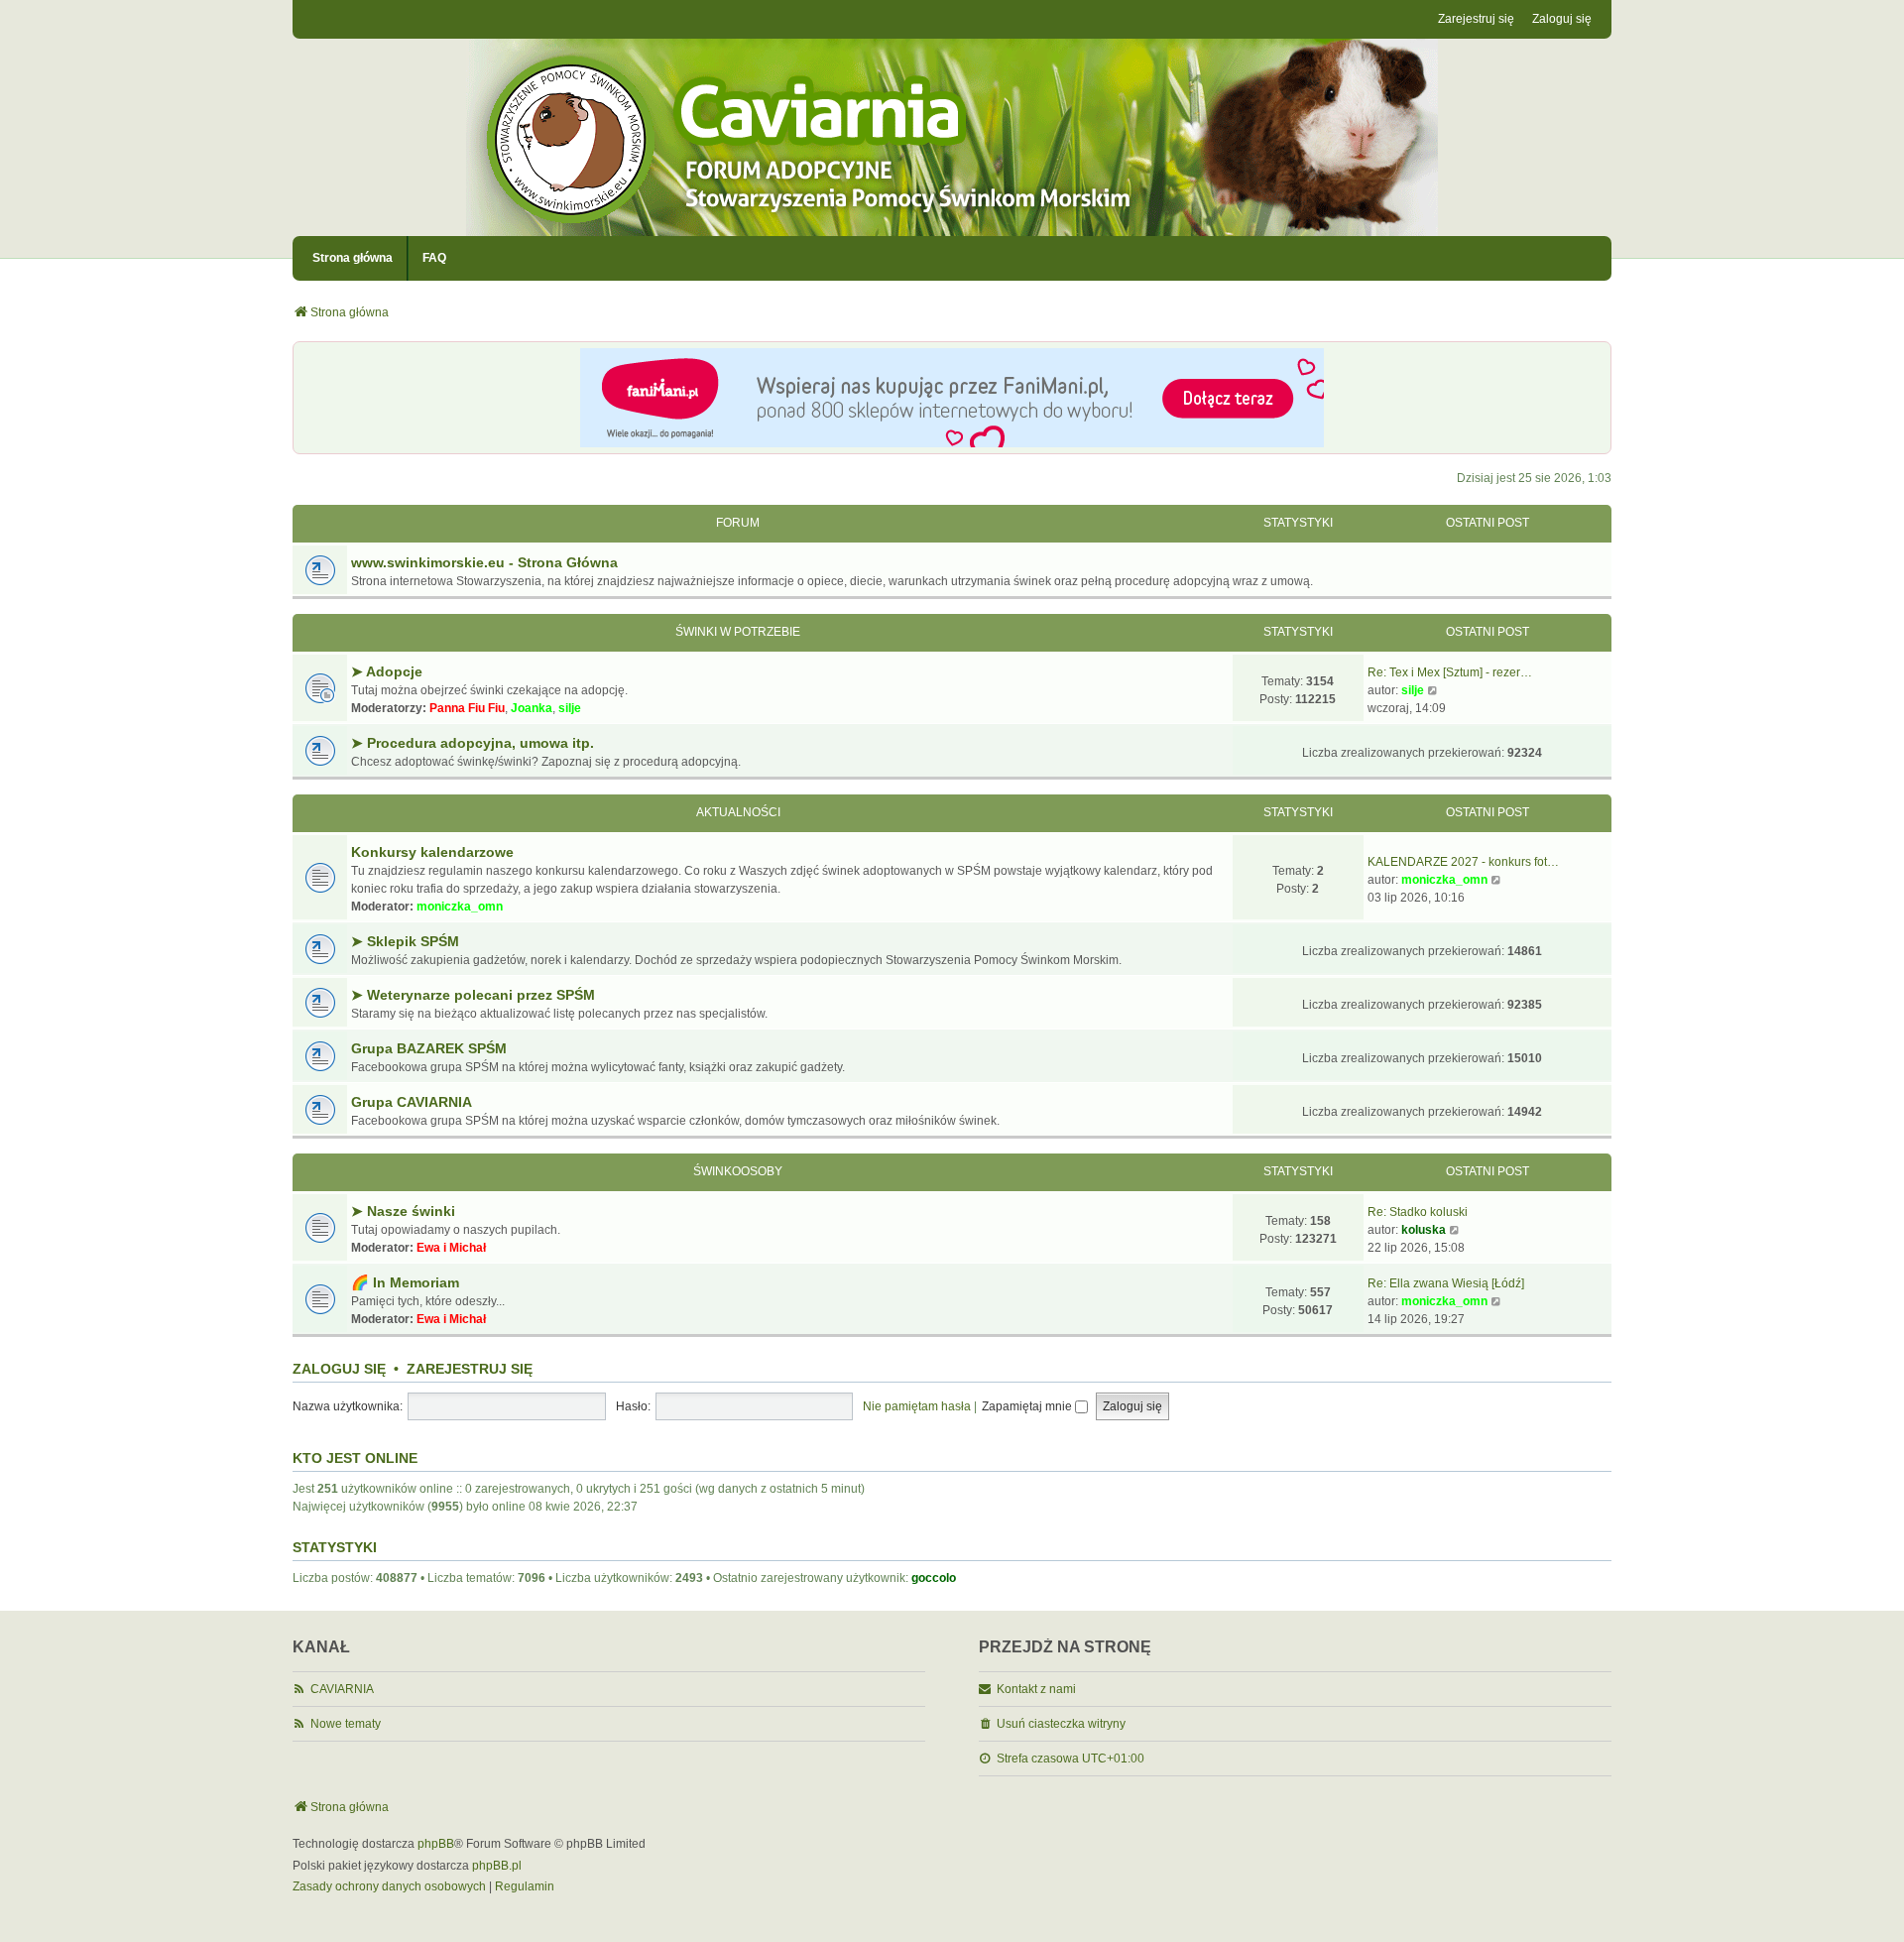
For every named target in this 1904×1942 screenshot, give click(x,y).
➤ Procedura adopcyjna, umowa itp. (473, 743)
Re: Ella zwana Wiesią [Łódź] (1446, 1283)
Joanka (532, 708)
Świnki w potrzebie (738, 632)
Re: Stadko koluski (1418, 1212)
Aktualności (738, 812)
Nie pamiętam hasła (917, 1406)
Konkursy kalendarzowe (432, 852)
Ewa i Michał (451, 1248)
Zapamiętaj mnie (1028, 1406)
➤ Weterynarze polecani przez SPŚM (473, 995)
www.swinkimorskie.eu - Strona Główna (484, 562)
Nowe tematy (346, 1724)
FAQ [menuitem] (434, 258)
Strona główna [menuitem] (353, 258)
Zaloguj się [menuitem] (1562, 19)
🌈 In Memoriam (405, 1282)
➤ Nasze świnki (403, 1211)
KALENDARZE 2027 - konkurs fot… (1463, 862)
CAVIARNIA (342, 1689)
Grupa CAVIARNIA (412, 1102)
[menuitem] (389, 1887)
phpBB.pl (497, 1866)
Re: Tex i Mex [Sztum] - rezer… (1450, 672)
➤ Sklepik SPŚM (405, 941)
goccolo (934, 1578)
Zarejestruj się (470, 1369)
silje (570, 708)
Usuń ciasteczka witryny (1061, 1724)
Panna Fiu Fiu (467, 708)
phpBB (436, 1844)
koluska (1424, 1230)
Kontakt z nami (1036, 1689)
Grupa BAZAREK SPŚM (429, 1048)
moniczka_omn (460, 907)
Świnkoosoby (738, 1171)
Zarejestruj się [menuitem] (1476, 19)
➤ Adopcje (387, 671)
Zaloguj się (339, 1369)
